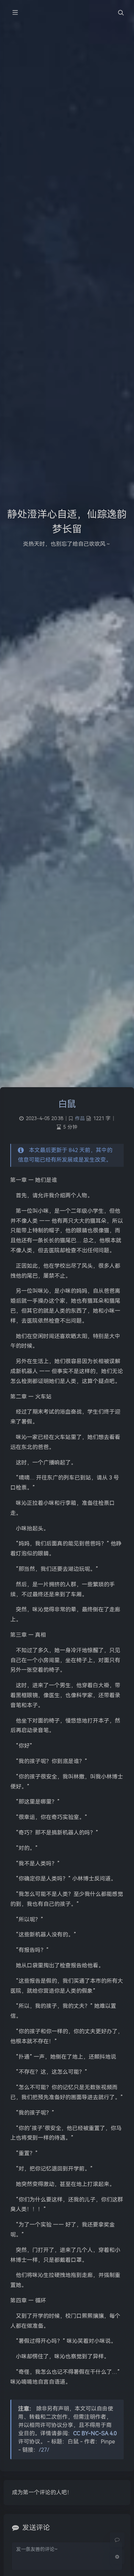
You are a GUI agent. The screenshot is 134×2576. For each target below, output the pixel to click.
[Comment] (117, 2540)
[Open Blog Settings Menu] (117, 2557)
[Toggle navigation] (121, 13)
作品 (80, 1119)
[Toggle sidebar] (15, 13)
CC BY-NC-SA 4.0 (95, 2433)
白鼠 (67, 1104)
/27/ (44, 2450)
